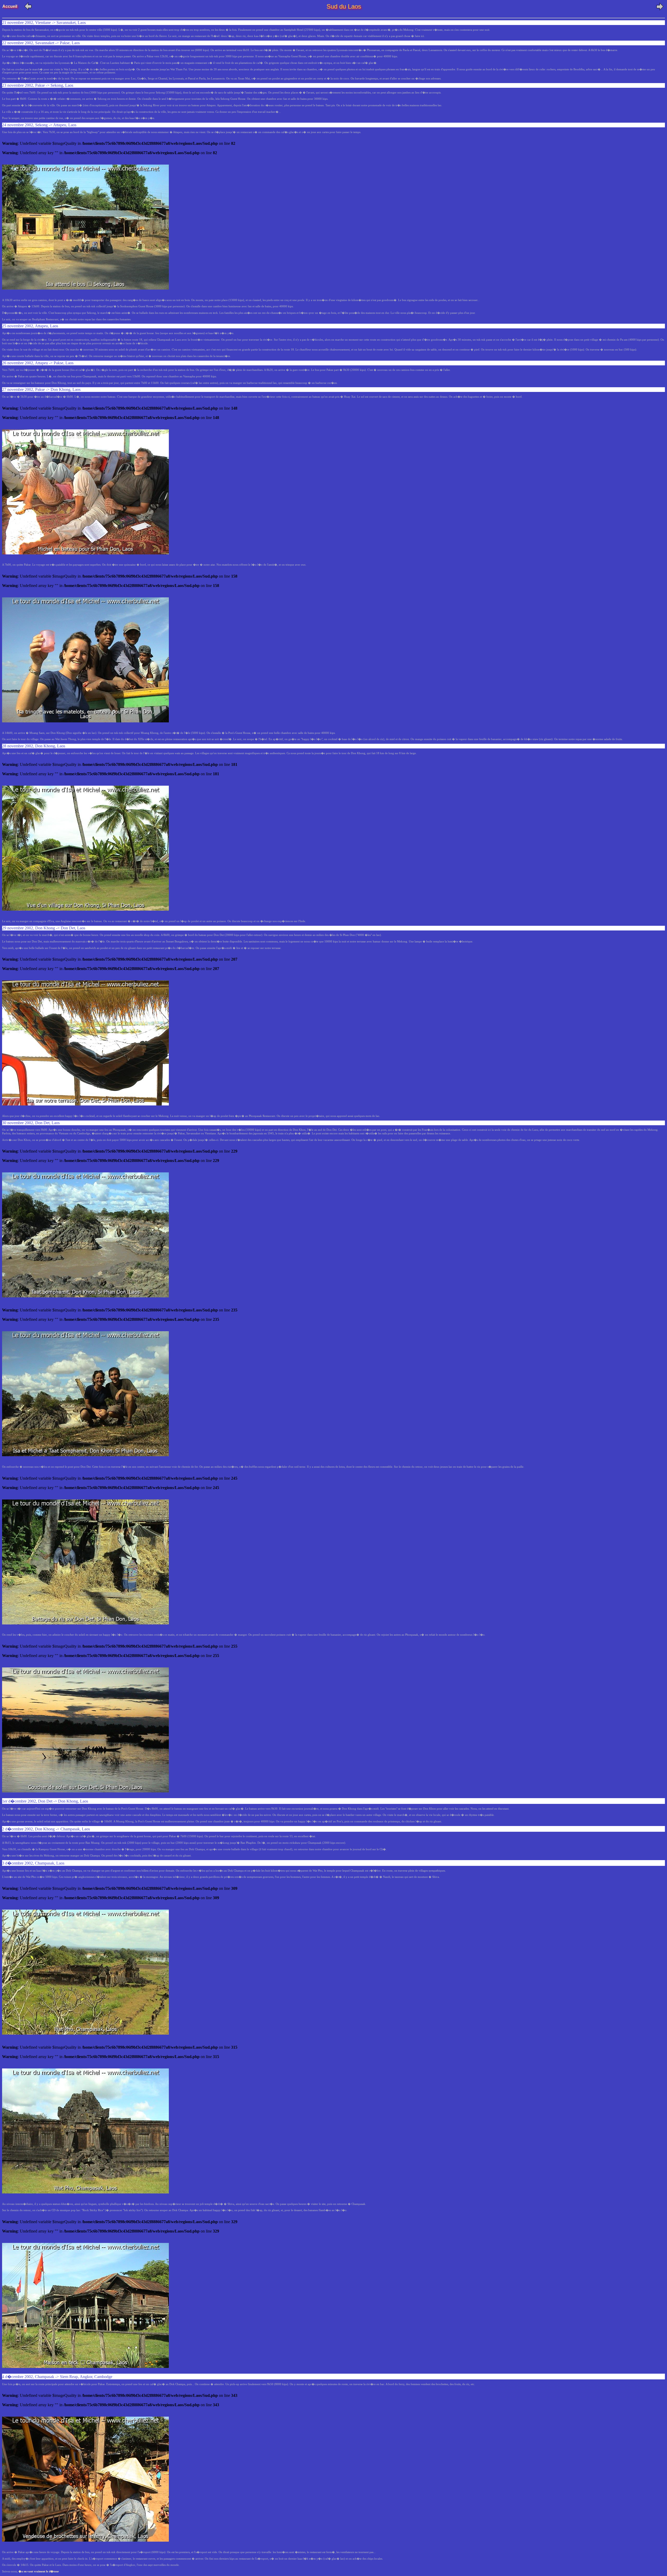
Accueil (12, 6)
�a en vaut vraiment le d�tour (39, 2571)
